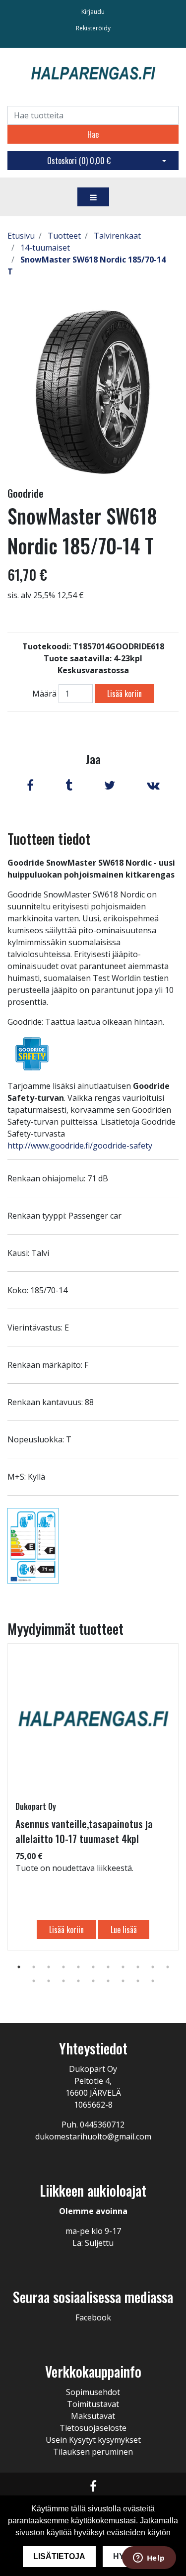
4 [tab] (63, 1967)
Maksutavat (93, 2416)
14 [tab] (63, 1981)
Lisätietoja (59, 2556)
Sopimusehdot (93, 2392)
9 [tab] (138, 1967)
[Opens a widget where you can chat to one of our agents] (149, 2559)
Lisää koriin (124, 694)
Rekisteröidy (93, 28)
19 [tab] (138, 1981)
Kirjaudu (93, 12)
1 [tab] (19, 1967)
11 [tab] (168, 1967)
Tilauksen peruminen (93, 2452)
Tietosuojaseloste (93, 2428)
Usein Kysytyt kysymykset (93, 2440)
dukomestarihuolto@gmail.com (93, 2136)
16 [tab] (93, 1981)
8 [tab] (123, 1967)
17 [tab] (108, 1981)
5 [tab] (78, 1967)
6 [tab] (93, 1967)
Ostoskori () (79, 161)
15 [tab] (78, 1981)
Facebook (93, 2317)
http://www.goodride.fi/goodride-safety (80, 1146)
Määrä (44, 694)
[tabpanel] (93, 1797)
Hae (93, 134)
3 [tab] (49, 1967)
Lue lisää (124, 1930)
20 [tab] (153, 1981)
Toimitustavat (93, 2404)
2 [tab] (34, 1967)
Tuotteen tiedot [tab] (49, 839)
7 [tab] (108, 1967)
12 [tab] (34, 1981)
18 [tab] (123, 1981)
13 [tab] (49, 1981)
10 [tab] (153, 1967)
